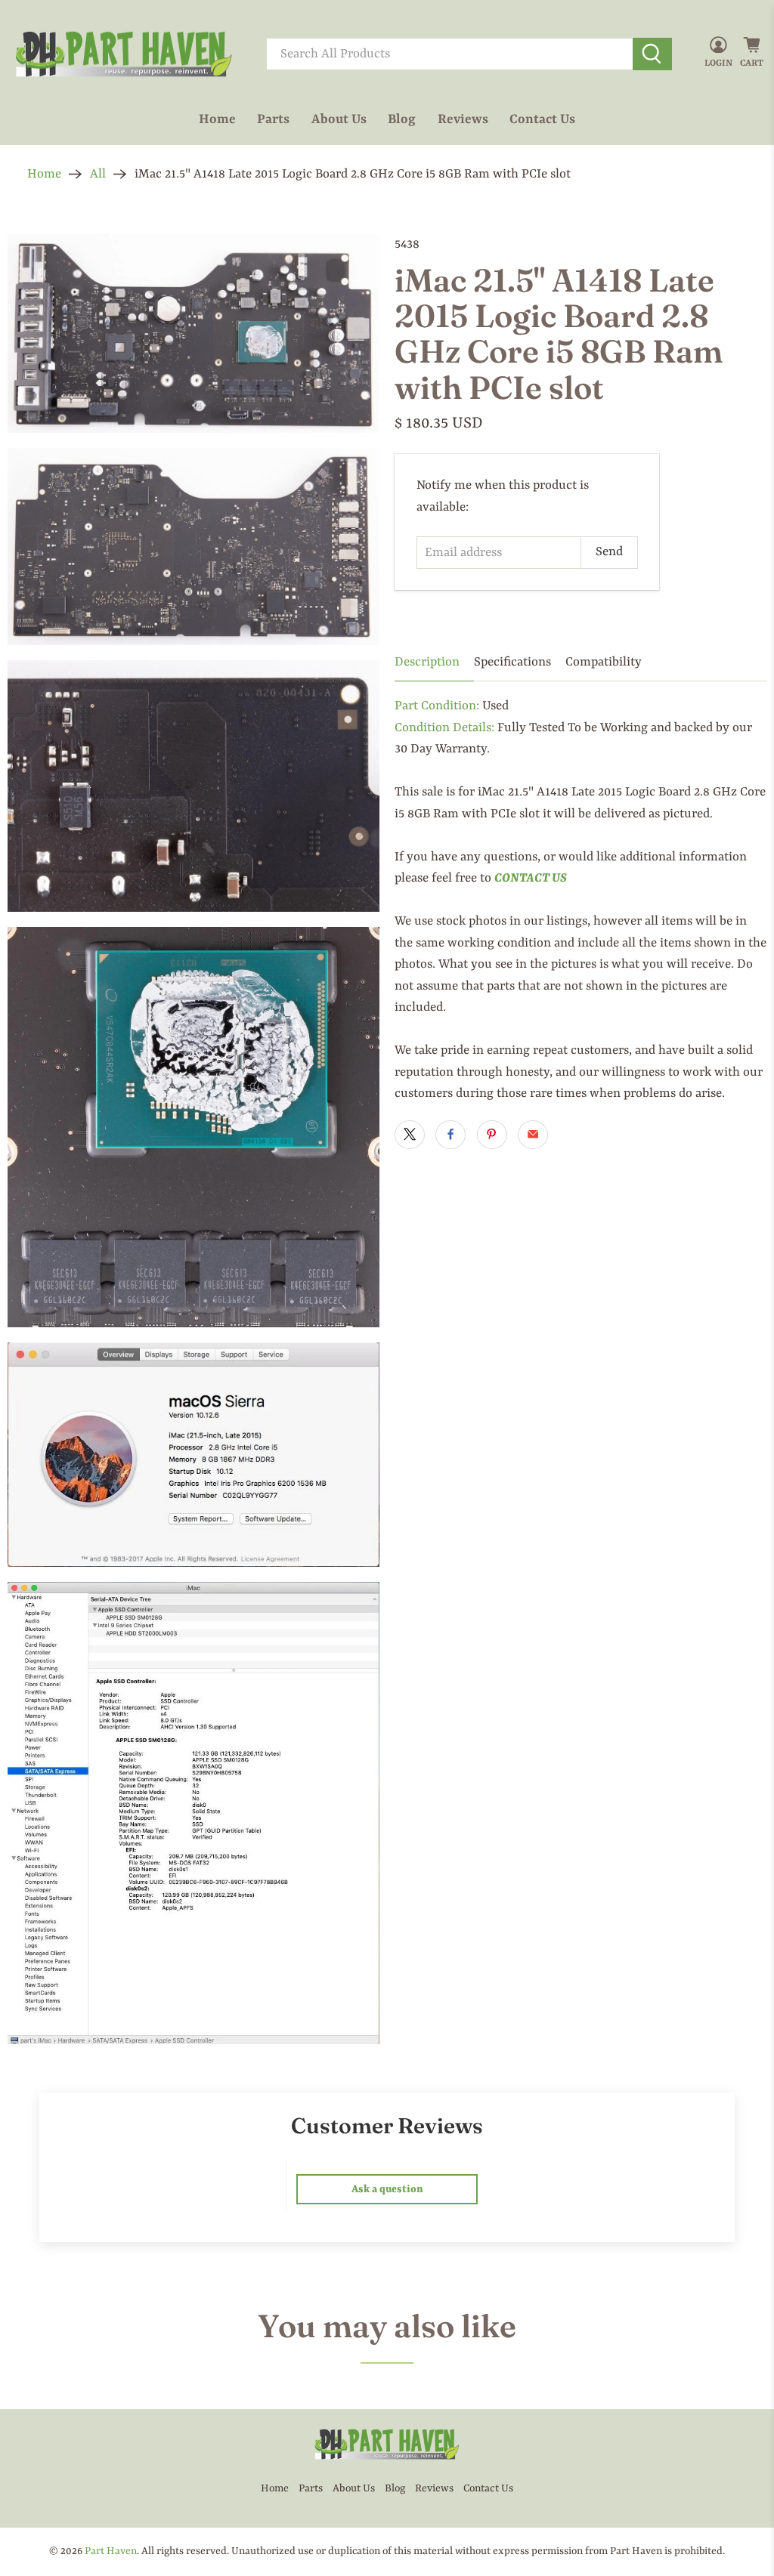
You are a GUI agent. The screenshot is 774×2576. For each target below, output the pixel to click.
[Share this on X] (410, 1135)
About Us (339, 119)
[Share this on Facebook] (450, 1135)
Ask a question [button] (387, 2189)
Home (217, 119)
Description (427, 662)
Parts (273, 119)
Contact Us (542, 119)
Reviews (463, 119)
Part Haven (111, 2551)
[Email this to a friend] (533, 1135)
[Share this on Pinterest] (492, 1135)
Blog (402, 119)
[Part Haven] (124, 54)
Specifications (512, 662)
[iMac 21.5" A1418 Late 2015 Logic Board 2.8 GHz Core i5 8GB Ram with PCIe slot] (193, 334)
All (98, 174)
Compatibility (604, 662)
